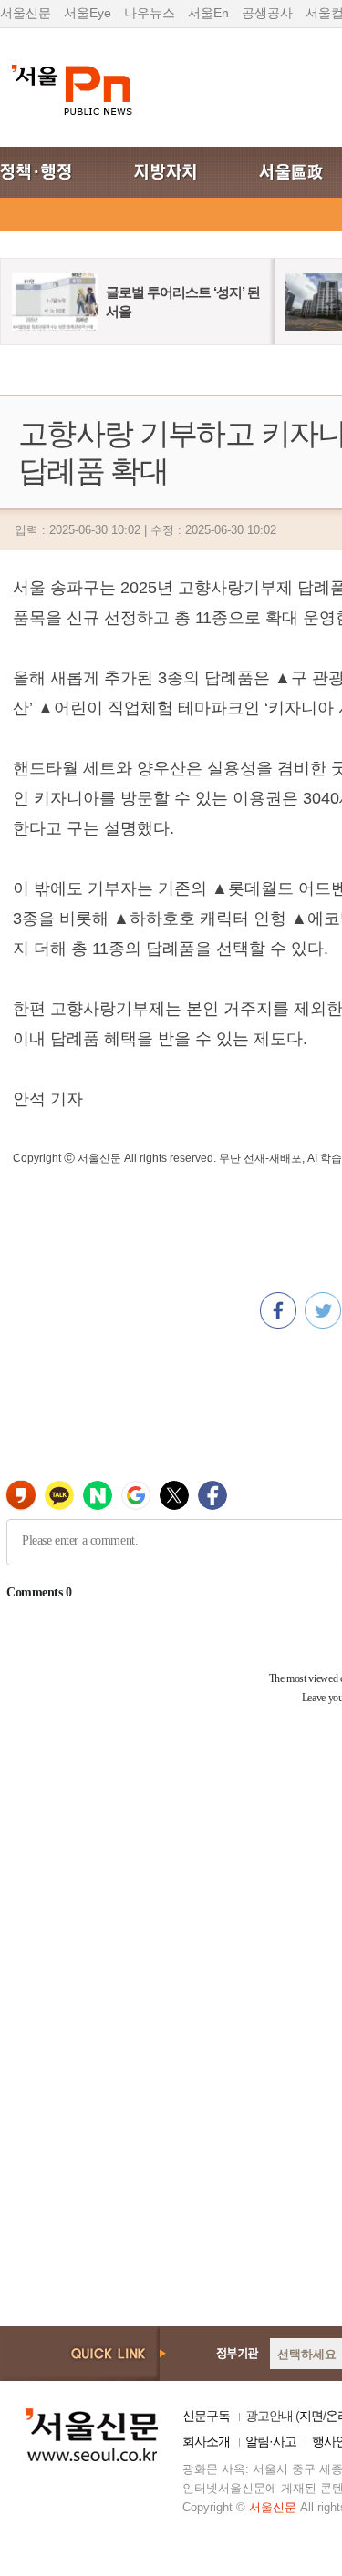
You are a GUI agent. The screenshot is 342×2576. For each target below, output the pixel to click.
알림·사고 (271, 2441)
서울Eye (88, 13)
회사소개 (206, 2441)
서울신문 (26, 13)
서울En (208, 13)
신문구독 (206, 2416)
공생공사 (267, 13)
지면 (311, 2416)
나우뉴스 (150, 13)
